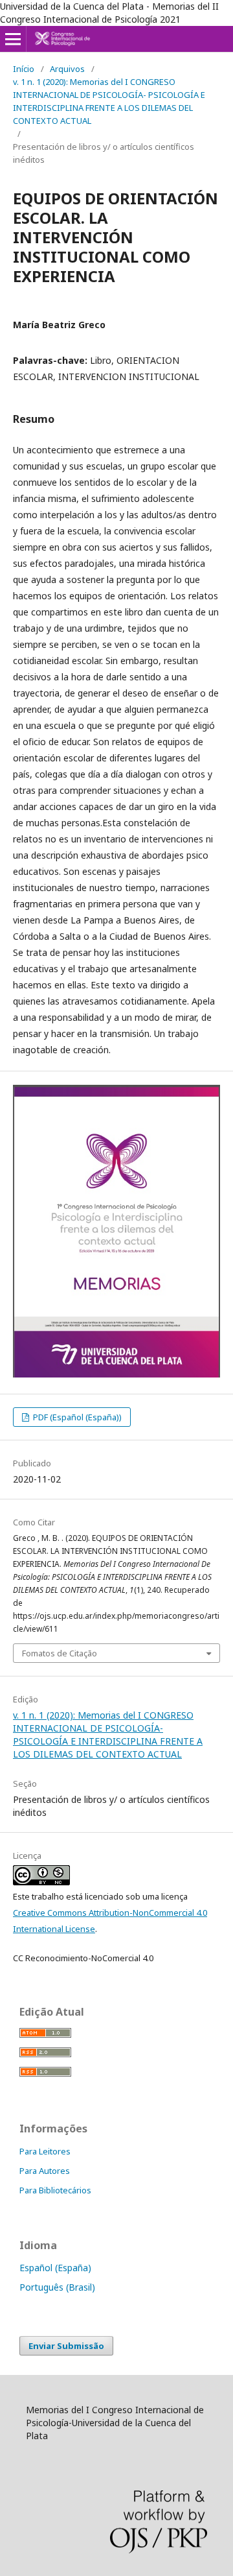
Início (24, 69)
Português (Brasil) (57, 2287)
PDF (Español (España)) (76, 1417)
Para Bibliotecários (55, 2190)
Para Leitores (45, 2151)
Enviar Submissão (66, 2346)
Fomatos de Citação (60, 1653)
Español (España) (55, 2268)
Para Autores (45, 2171)
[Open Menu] (13, 39)
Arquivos (67, 69)
